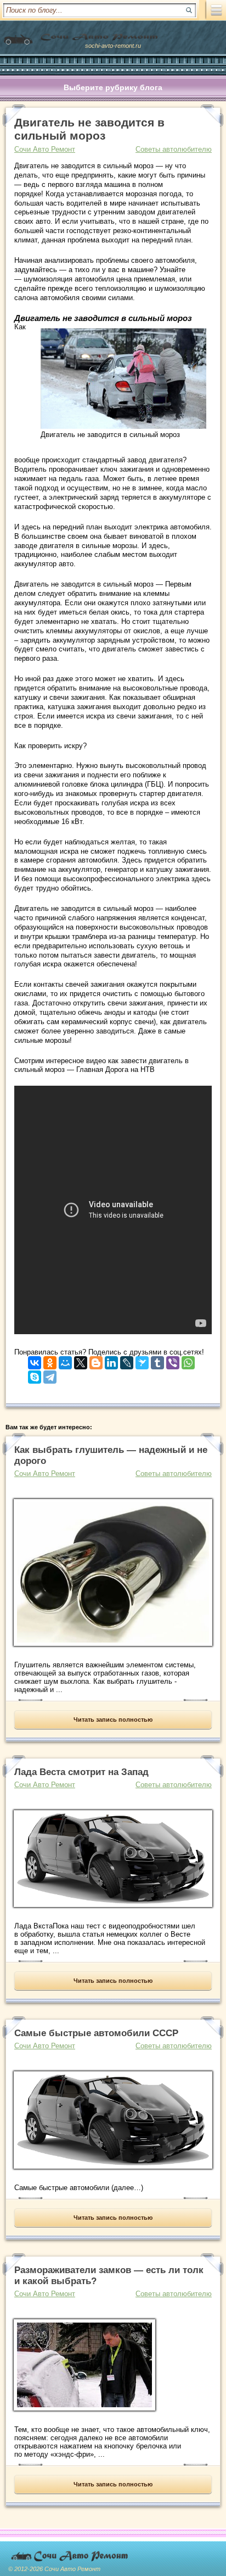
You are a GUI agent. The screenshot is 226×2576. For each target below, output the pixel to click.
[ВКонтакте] (35, 1360)
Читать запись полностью (113, 1720)
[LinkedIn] (111, 1360)
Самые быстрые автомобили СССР (96, 2033)
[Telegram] (50, 1375)
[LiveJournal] (127, 1360)
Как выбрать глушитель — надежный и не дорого (111, 1455)
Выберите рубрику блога (113, 87)
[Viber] (173, 1360)
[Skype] (35, 1375)
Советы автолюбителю (174, 149)
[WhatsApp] (188, 1360)
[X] (81, 1360)
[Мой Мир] (65, 1360)
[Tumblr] (157, 1360)
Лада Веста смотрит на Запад (81, 1772)
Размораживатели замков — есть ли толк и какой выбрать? (109, 2276)
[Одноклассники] (50, 1360)
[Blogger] (96, 1360)
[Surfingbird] (142, 1360)
